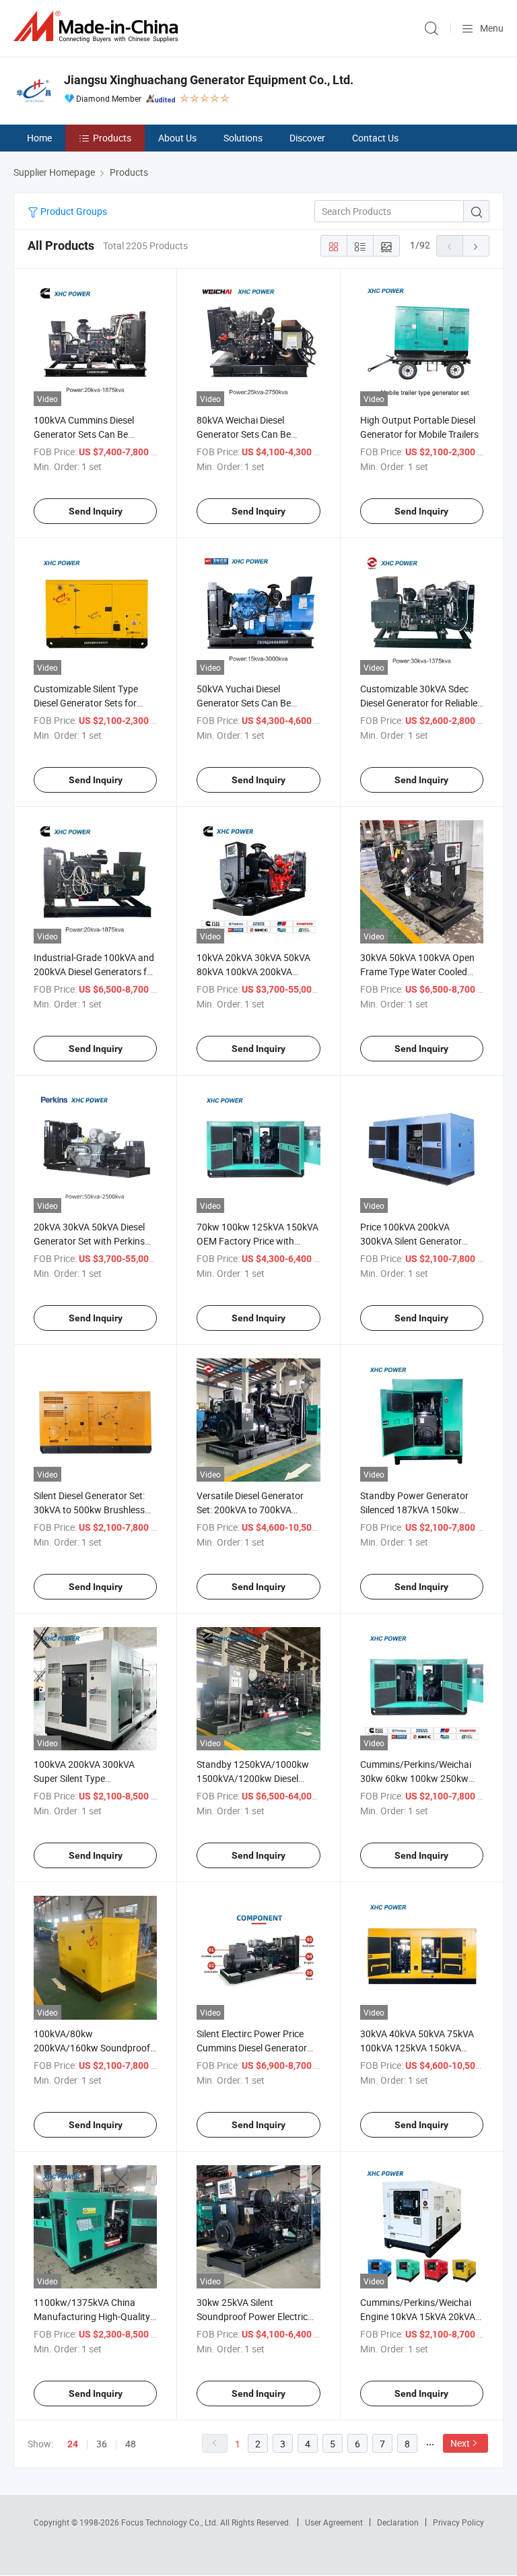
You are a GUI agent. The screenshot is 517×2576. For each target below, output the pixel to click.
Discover (307, 138)
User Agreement (334, 2522)
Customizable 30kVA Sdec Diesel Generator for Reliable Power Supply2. (419, 703)
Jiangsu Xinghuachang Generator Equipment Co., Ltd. (209, 80)
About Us (177, 138)
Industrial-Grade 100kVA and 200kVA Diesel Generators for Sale (95, 971)
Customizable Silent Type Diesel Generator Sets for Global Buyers (86, 703)
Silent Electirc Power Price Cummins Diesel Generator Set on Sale (252, 2048)
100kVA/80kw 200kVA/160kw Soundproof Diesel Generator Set (92, 2048)
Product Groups (73, 211)
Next (460, 2443)
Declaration (398, 2522)
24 (73, 2444)
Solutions (243, 138)
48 (131, 2444)
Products (112, 138)
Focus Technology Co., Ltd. (171, 2522)
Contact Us (375, 138)
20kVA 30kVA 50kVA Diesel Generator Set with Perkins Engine (89, 1241)
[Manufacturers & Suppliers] (98, 27)
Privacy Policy (458, 2522)
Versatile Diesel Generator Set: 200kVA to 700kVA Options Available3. (250, 1510)
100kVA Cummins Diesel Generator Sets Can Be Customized (84, 434)
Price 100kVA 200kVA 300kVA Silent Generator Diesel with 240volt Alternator (421, 1241)
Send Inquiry (96, 511)
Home (39, 138)
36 (102, 2444)
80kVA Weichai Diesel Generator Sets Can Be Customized (244, 434)
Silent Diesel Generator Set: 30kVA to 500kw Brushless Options (89, 1510)
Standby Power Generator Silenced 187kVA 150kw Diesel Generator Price (414, 1510)
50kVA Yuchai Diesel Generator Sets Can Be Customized (244, 703)
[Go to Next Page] (476, 246)
